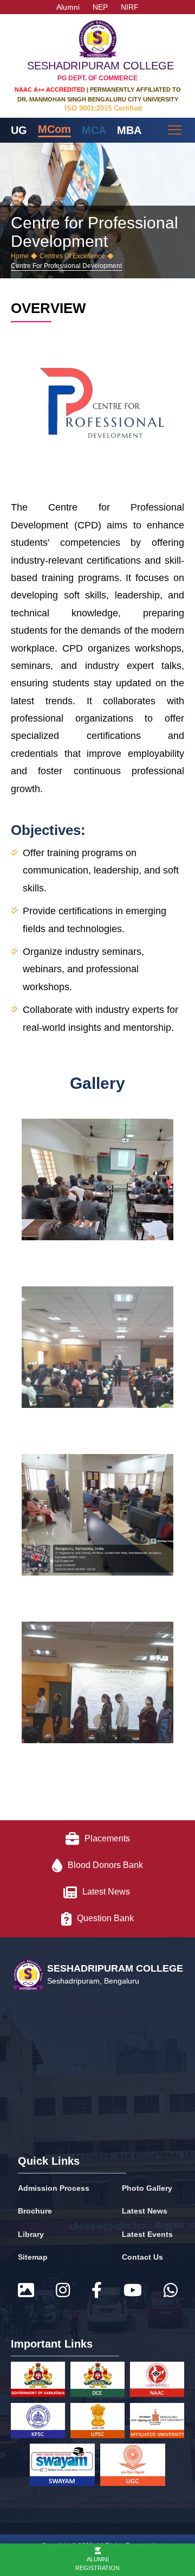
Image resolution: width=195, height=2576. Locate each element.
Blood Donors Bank (105, 1865)
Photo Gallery (147, 2188)
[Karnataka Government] (38, 2381)
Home (20, 256)
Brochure (35, 2211)
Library (31, 2234)
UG (19, 130)
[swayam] (62, 2467)
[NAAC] (157, 2381)
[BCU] (157, 2423)
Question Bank (105, 1918)
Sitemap (33, 2257)
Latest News (107, 1892)
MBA (129, 130)
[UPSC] (97, 2423)
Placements (107, 1838)
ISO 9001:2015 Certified (103, 108)
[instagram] (63, 2291)
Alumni (68, 7)
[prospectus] (26, 2291)
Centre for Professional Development (66, 266)
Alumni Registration (97, 2563)
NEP (100, 7)
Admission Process (54, 2188)
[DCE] (97, 2381)
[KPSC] (38, 2423)
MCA (94, 130)
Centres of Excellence (72, 256)
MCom (54, 129)
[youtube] (133, 2291)
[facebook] (97, 2291)
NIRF (130, 7)
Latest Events (147, 2234)
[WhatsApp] (171, 2291)
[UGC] (133, 2467)
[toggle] (176, 130)
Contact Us (142, 2257)
